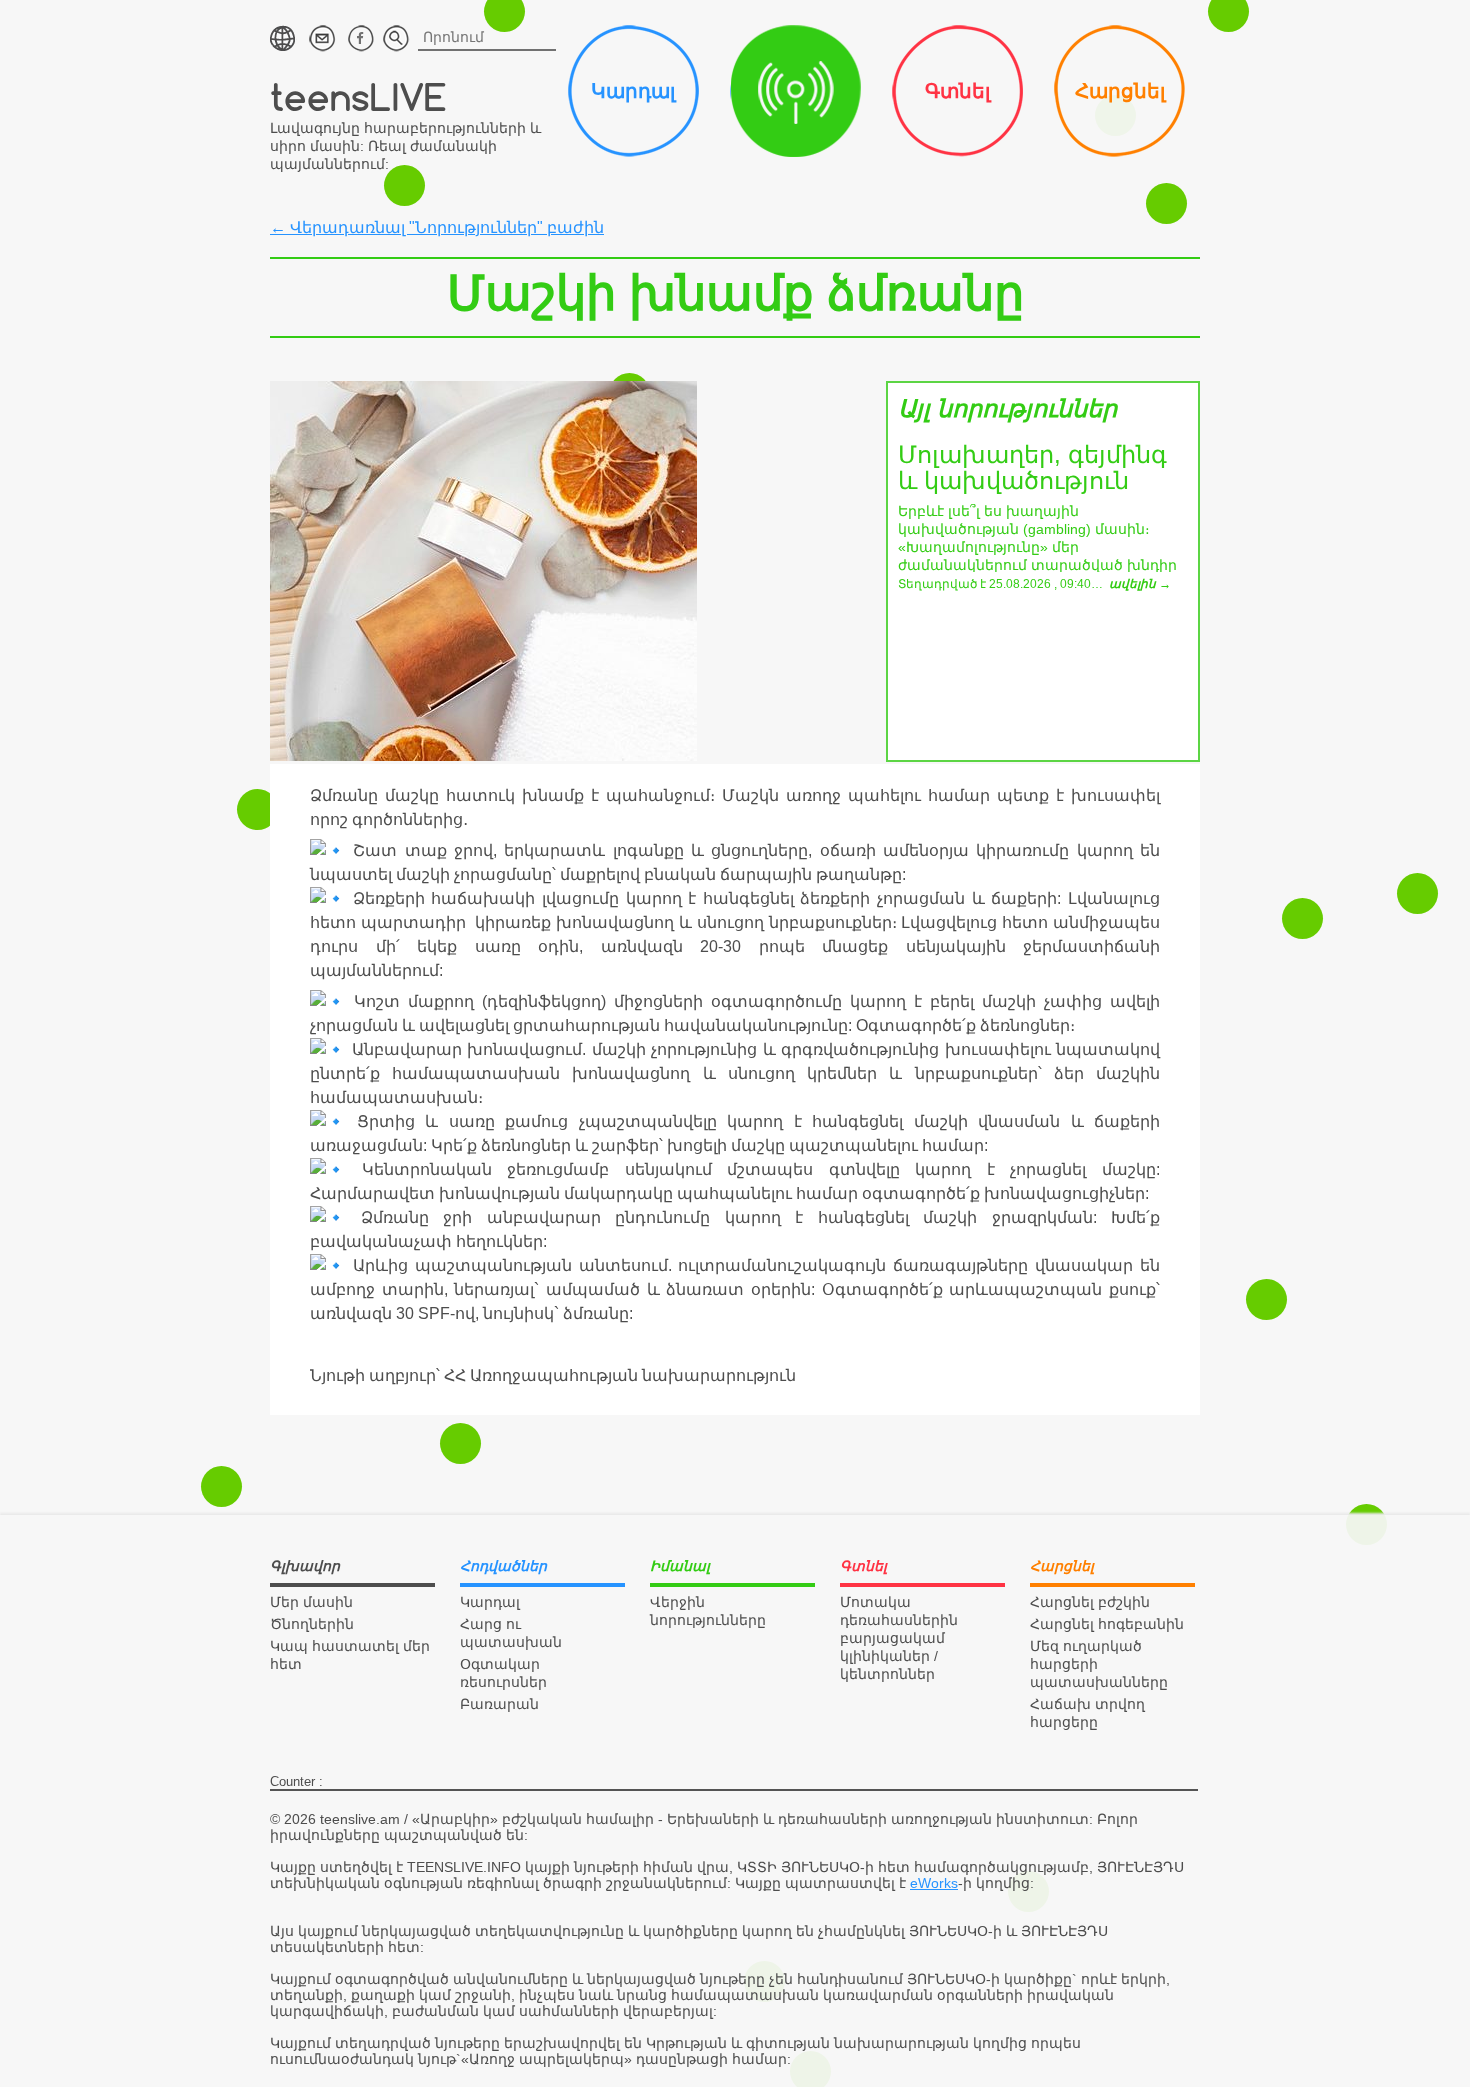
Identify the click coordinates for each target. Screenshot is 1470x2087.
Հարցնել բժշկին (1090, 1602)
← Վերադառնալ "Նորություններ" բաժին (437, 227)
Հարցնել (1120, 91)
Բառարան (499, 1704)
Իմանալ (795, 91)
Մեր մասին (311, 1602)
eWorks (934, 1883)
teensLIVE (358, 96)
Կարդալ (633, 91)
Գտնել (957, 91)
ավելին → (1140, 584)
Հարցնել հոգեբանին (1107, 1624)
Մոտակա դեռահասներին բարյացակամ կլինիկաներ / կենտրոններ (899, 1638)
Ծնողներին (312, 1624)
